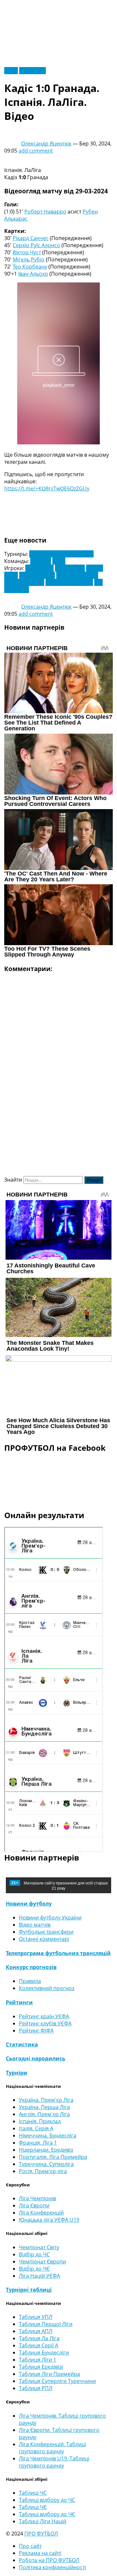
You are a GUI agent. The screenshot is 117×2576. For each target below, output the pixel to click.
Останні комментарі (44, 1939)
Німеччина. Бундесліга (48, 2135)
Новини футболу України (50, 1918)
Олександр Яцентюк (46, 143)
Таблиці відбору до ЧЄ (47, 2514)
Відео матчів (35, 1925)
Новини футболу (29, 1904)
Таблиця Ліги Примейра (49, 2374)
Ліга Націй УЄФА (39, 2276)
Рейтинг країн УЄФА (44, 2016)
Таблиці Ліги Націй (43, 2521)
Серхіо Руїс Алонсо (36, 245)
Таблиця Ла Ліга (39, 2338)
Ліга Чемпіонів (37, 2198)
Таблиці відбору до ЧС (47, 2500)
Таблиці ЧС (33, 2493)
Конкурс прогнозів (31, 1967)
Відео (11, 71)
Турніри (17, 2073)
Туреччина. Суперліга (46, 2164)
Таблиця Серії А (39, 2345)
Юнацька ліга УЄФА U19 (49, 2220)
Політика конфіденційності (52, 2567)
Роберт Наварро (45, 212)
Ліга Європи (34, 2205)
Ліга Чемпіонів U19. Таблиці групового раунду (54, 2462)
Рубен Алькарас (24, 582)
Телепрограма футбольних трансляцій (58, 1953)
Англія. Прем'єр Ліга (44, 2114)
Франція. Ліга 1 (38, 2143)
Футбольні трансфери (46, 1932)
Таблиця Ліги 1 (38, 2360)
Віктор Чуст (27, 252)
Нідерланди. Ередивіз (46, 2150)
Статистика (22, 2044)
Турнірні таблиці (29, 2290)
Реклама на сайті (40, 2553)
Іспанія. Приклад (40, 2121)
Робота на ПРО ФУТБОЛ (49, 2560)
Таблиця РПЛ (36, 2388)
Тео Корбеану (30, 267)
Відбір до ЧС (34, 2254)
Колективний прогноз (47, 1988)
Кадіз (59, 561)
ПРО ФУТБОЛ (41, 2534)
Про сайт (30, 2546)
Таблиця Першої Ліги (46, 2324)
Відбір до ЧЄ (34, 2269)
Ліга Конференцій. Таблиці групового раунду (52, 2448)
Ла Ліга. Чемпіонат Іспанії (61, 554)
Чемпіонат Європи (42, 2261)
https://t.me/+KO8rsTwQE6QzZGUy (47, 488)
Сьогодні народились (36, 2058)
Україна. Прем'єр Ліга (46, 2100)
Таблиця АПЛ (36, 2331)
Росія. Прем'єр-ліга (43, 2171)
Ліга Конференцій (41, 2213)
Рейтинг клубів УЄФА (45, 2023)
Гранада (41, 561)
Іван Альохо (33, 274)
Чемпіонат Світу (39, 2247)
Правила (30, 1981)
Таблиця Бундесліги (44, 2353)
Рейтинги (19, 2002)
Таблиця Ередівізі (41, 2367)
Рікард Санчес (31, 238)
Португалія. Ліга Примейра (53, 2157)
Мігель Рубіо (29, 259)
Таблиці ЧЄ (33, 2507)
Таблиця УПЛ (36, 2317)
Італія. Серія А (36, 2128)
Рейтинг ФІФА (36, 2031)
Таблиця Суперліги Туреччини (57, 2381)
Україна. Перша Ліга (44, 2107)
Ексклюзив (32, 71)
